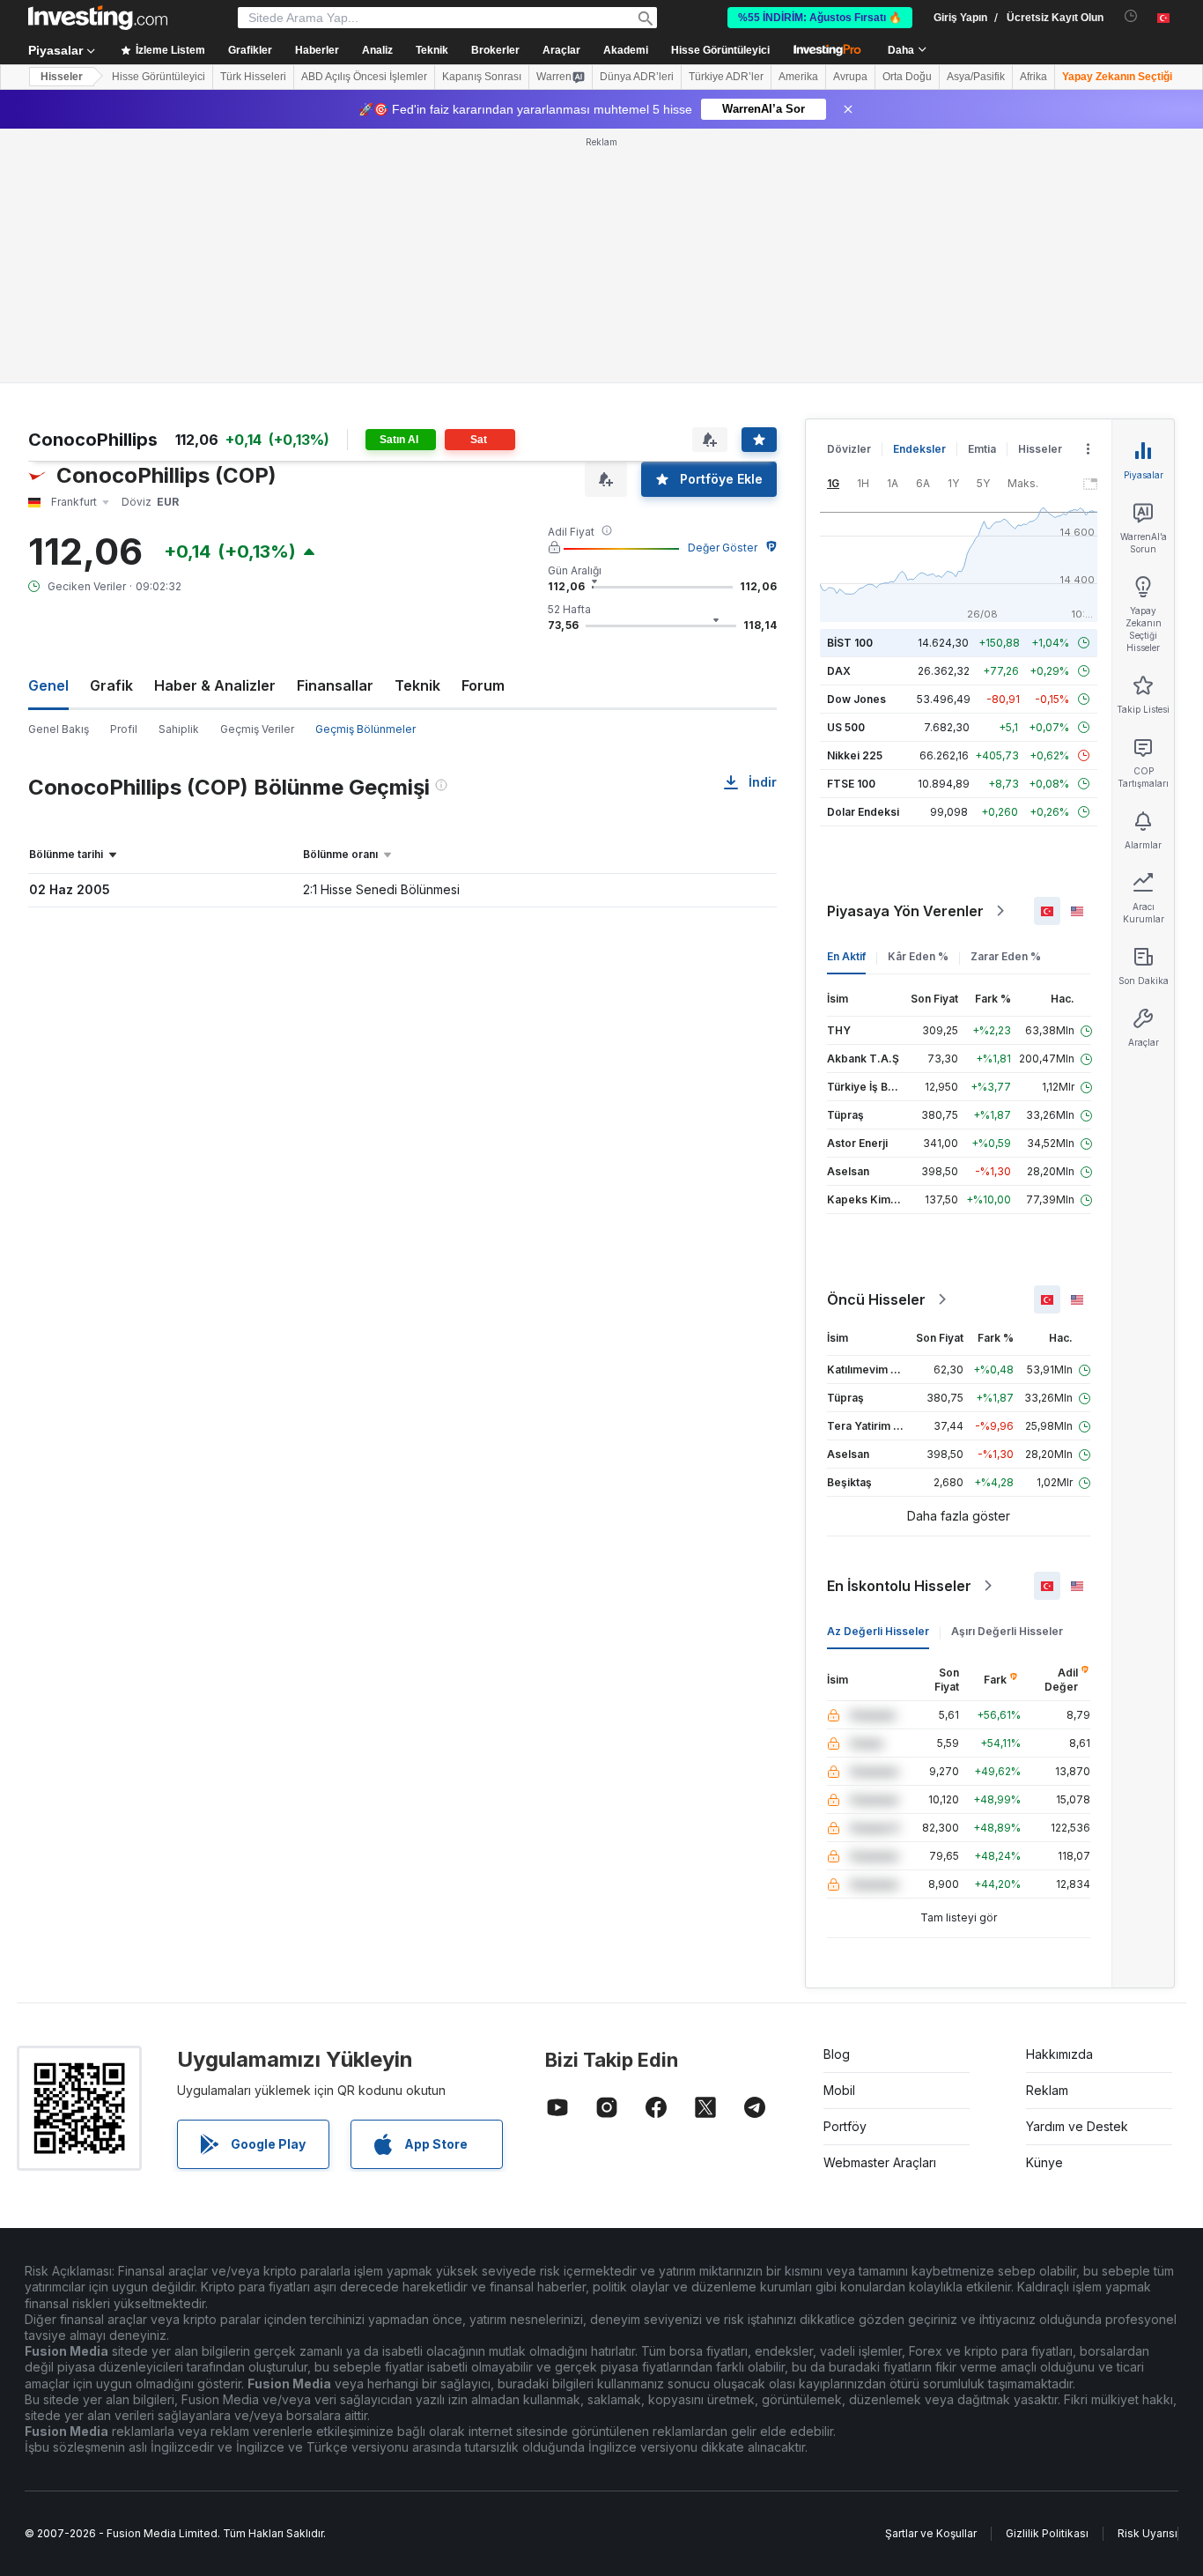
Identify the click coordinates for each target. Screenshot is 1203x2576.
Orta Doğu (907, 77)
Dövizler (849, 449)
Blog (837, 2054)
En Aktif (846, 956)
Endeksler (919, 449)
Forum (483, 685)
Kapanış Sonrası (482, 77)
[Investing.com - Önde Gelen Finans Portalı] (98, 18)
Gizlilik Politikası (1047, 2533)
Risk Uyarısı (1148, 2533)
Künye (1044, 2162)
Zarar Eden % (1006, 956)
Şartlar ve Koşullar (931, 2533)
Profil (124, 729)
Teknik (417, 685)
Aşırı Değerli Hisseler (1007, 1631)
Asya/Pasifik (976, 77)
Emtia (982, 449)
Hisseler (62, 77)
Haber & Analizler (215, 685)
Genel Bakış (59, 729)
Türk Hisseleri (253, 77)
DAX (839, 671)
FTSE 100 (851, 784)
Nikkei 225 (855, 755)
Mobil (839, 2090)
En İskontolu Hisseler (899, 1586)
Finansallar (335, 685)
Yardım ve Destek (1077, 2126)
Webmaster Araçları (880, 2162)
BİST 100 (850, 643)
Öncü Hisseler (876, 1299)
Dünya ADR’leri (637, 77)
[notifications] (1131, 16)
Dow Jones (856, 699)
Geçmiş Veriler (257, 729)
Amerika (798, 77)
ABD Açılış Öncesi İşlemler (364, 77)
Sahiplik (179, 729)
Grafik (111, 685)
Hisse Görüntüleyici (720, 50)
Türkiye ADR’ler (726, 77)
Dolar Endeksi (863, 812)
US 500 (846, 727)
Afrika (1033, 77)
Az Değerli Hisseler (878, 1631)
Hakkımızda (1059, 2054)
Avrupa (850, 77)
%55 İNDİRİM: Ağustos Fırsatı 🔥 (820, 18)
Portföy (845, 2126)
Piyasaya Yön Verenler (905, 911)
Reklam (1047, 2090)
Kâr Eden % (918, 956)
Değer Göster (723, 548)
